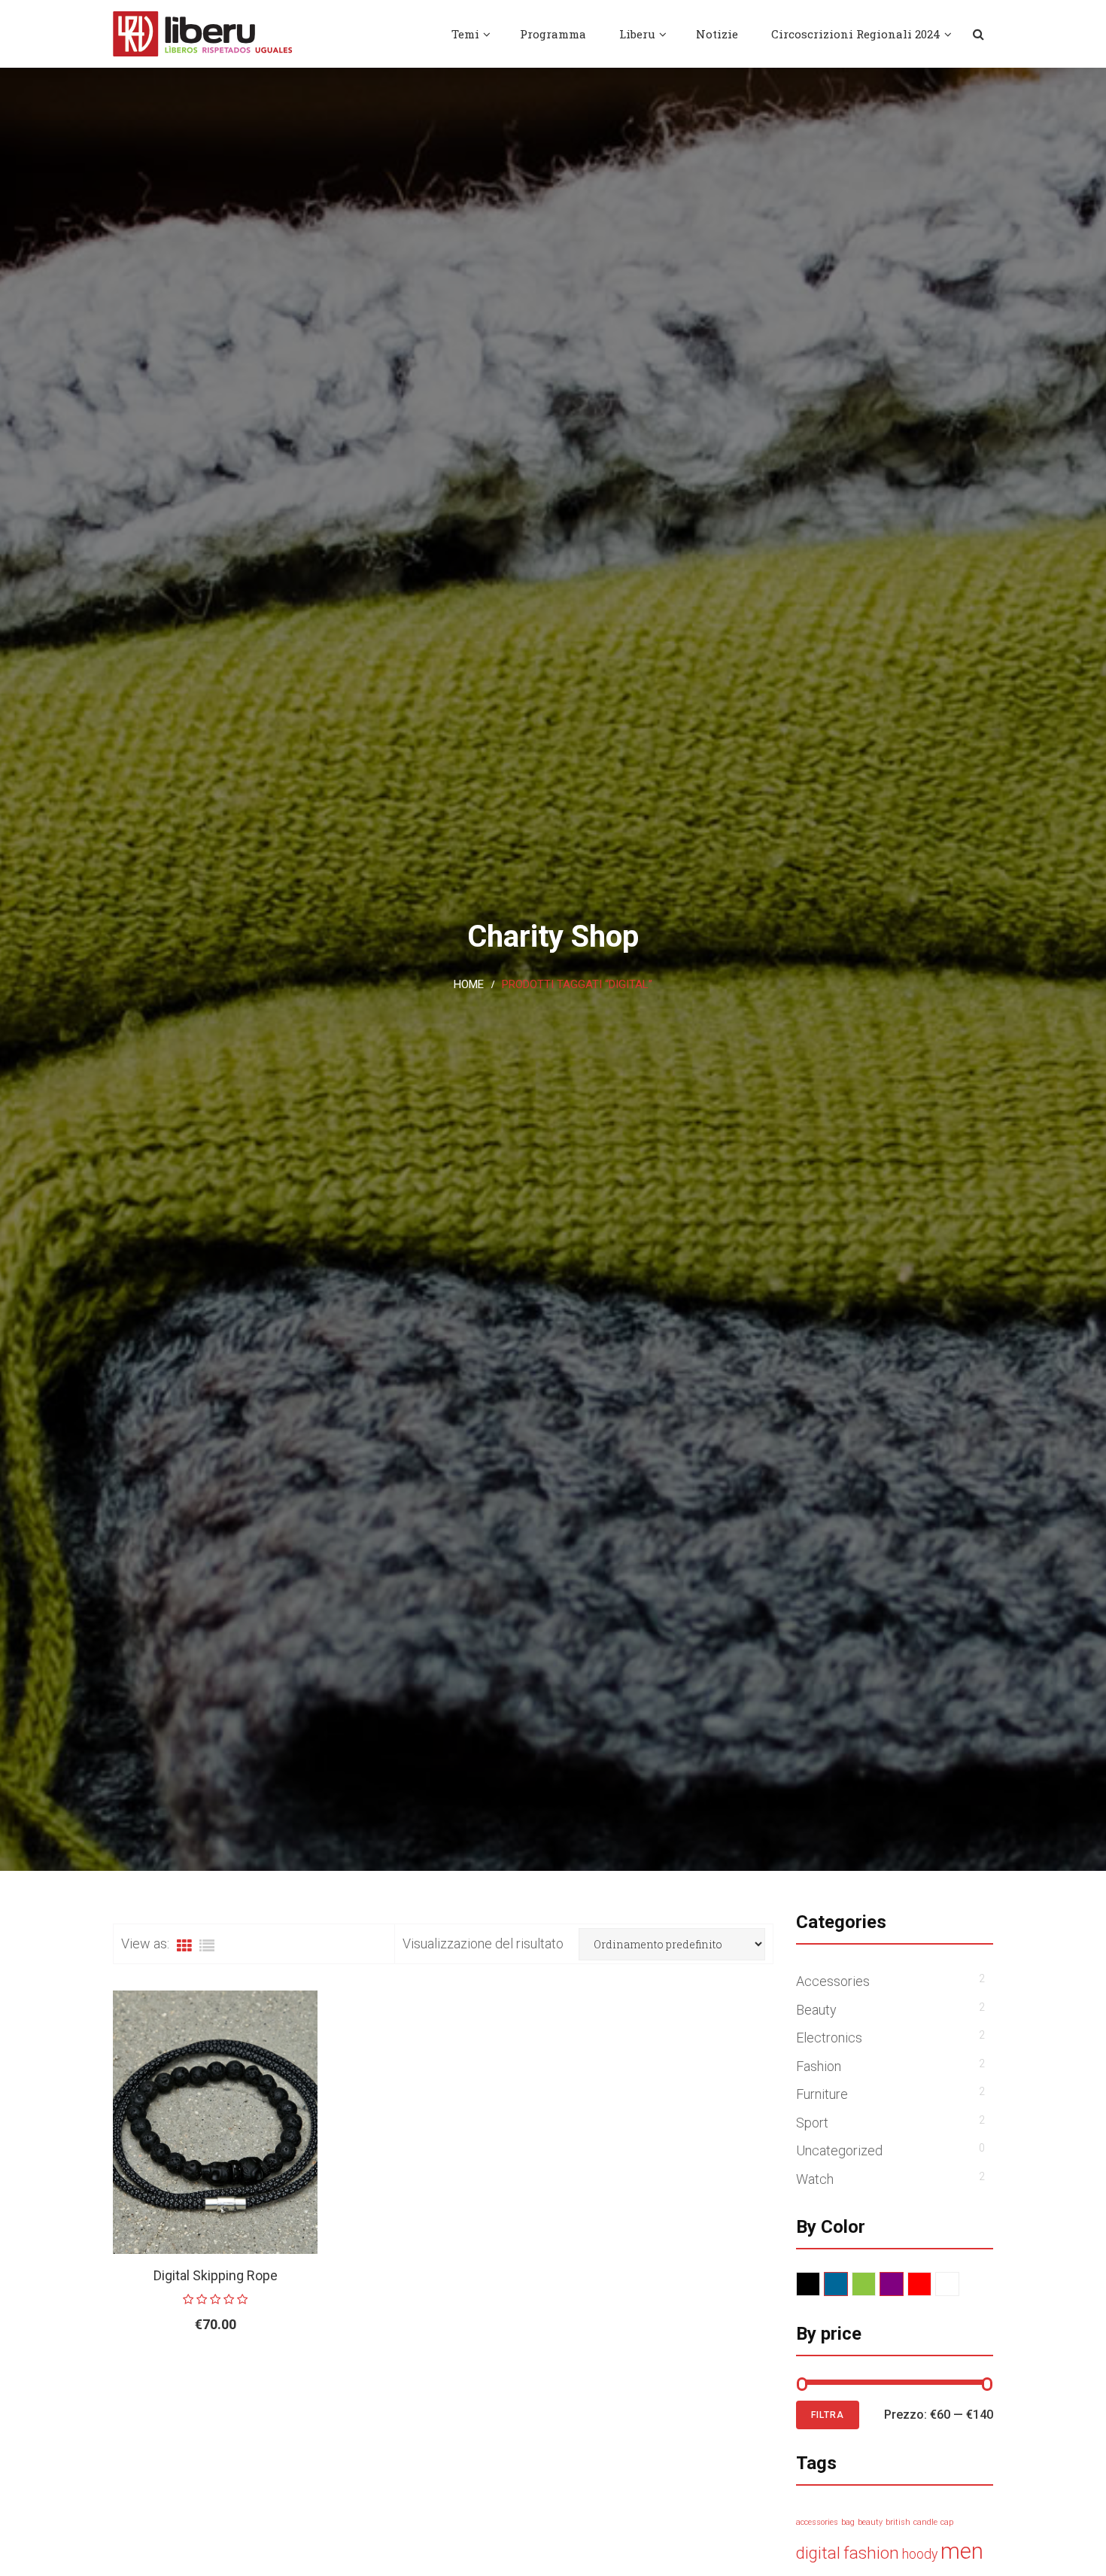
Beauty (816, 2010)
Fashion (819, 2066)
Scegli (181, 2373)
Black (820, 2284)
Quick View (302, 2373)
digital (818, 2553)
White (959, 2284)
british (898, 2522)
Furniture (822, 2094)
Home (469, 984)
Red (931, 2284)
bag (848, 2522)
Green (875, 2284)
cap (947, 2522)
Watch (815, 2179)
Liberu (637, 34)
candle (925, 2522)
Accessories (833, 1981)
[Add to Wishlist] (267, 2373)
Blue (848, 2284)
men (962, 2551)
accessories (817, 2522)
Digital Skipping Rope (216, 2275)
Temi (465, 34)
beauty (870, 2522)
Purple (903, 2284)
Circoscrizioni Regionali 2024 (856, 34)
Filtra (828, 2415)
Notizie (717, 34)
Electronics (829, 2038)
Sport (812, 2123)
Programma (553, 34)
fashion (871, 2553)
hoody (920, 2554)
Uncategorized (839, 2150)
